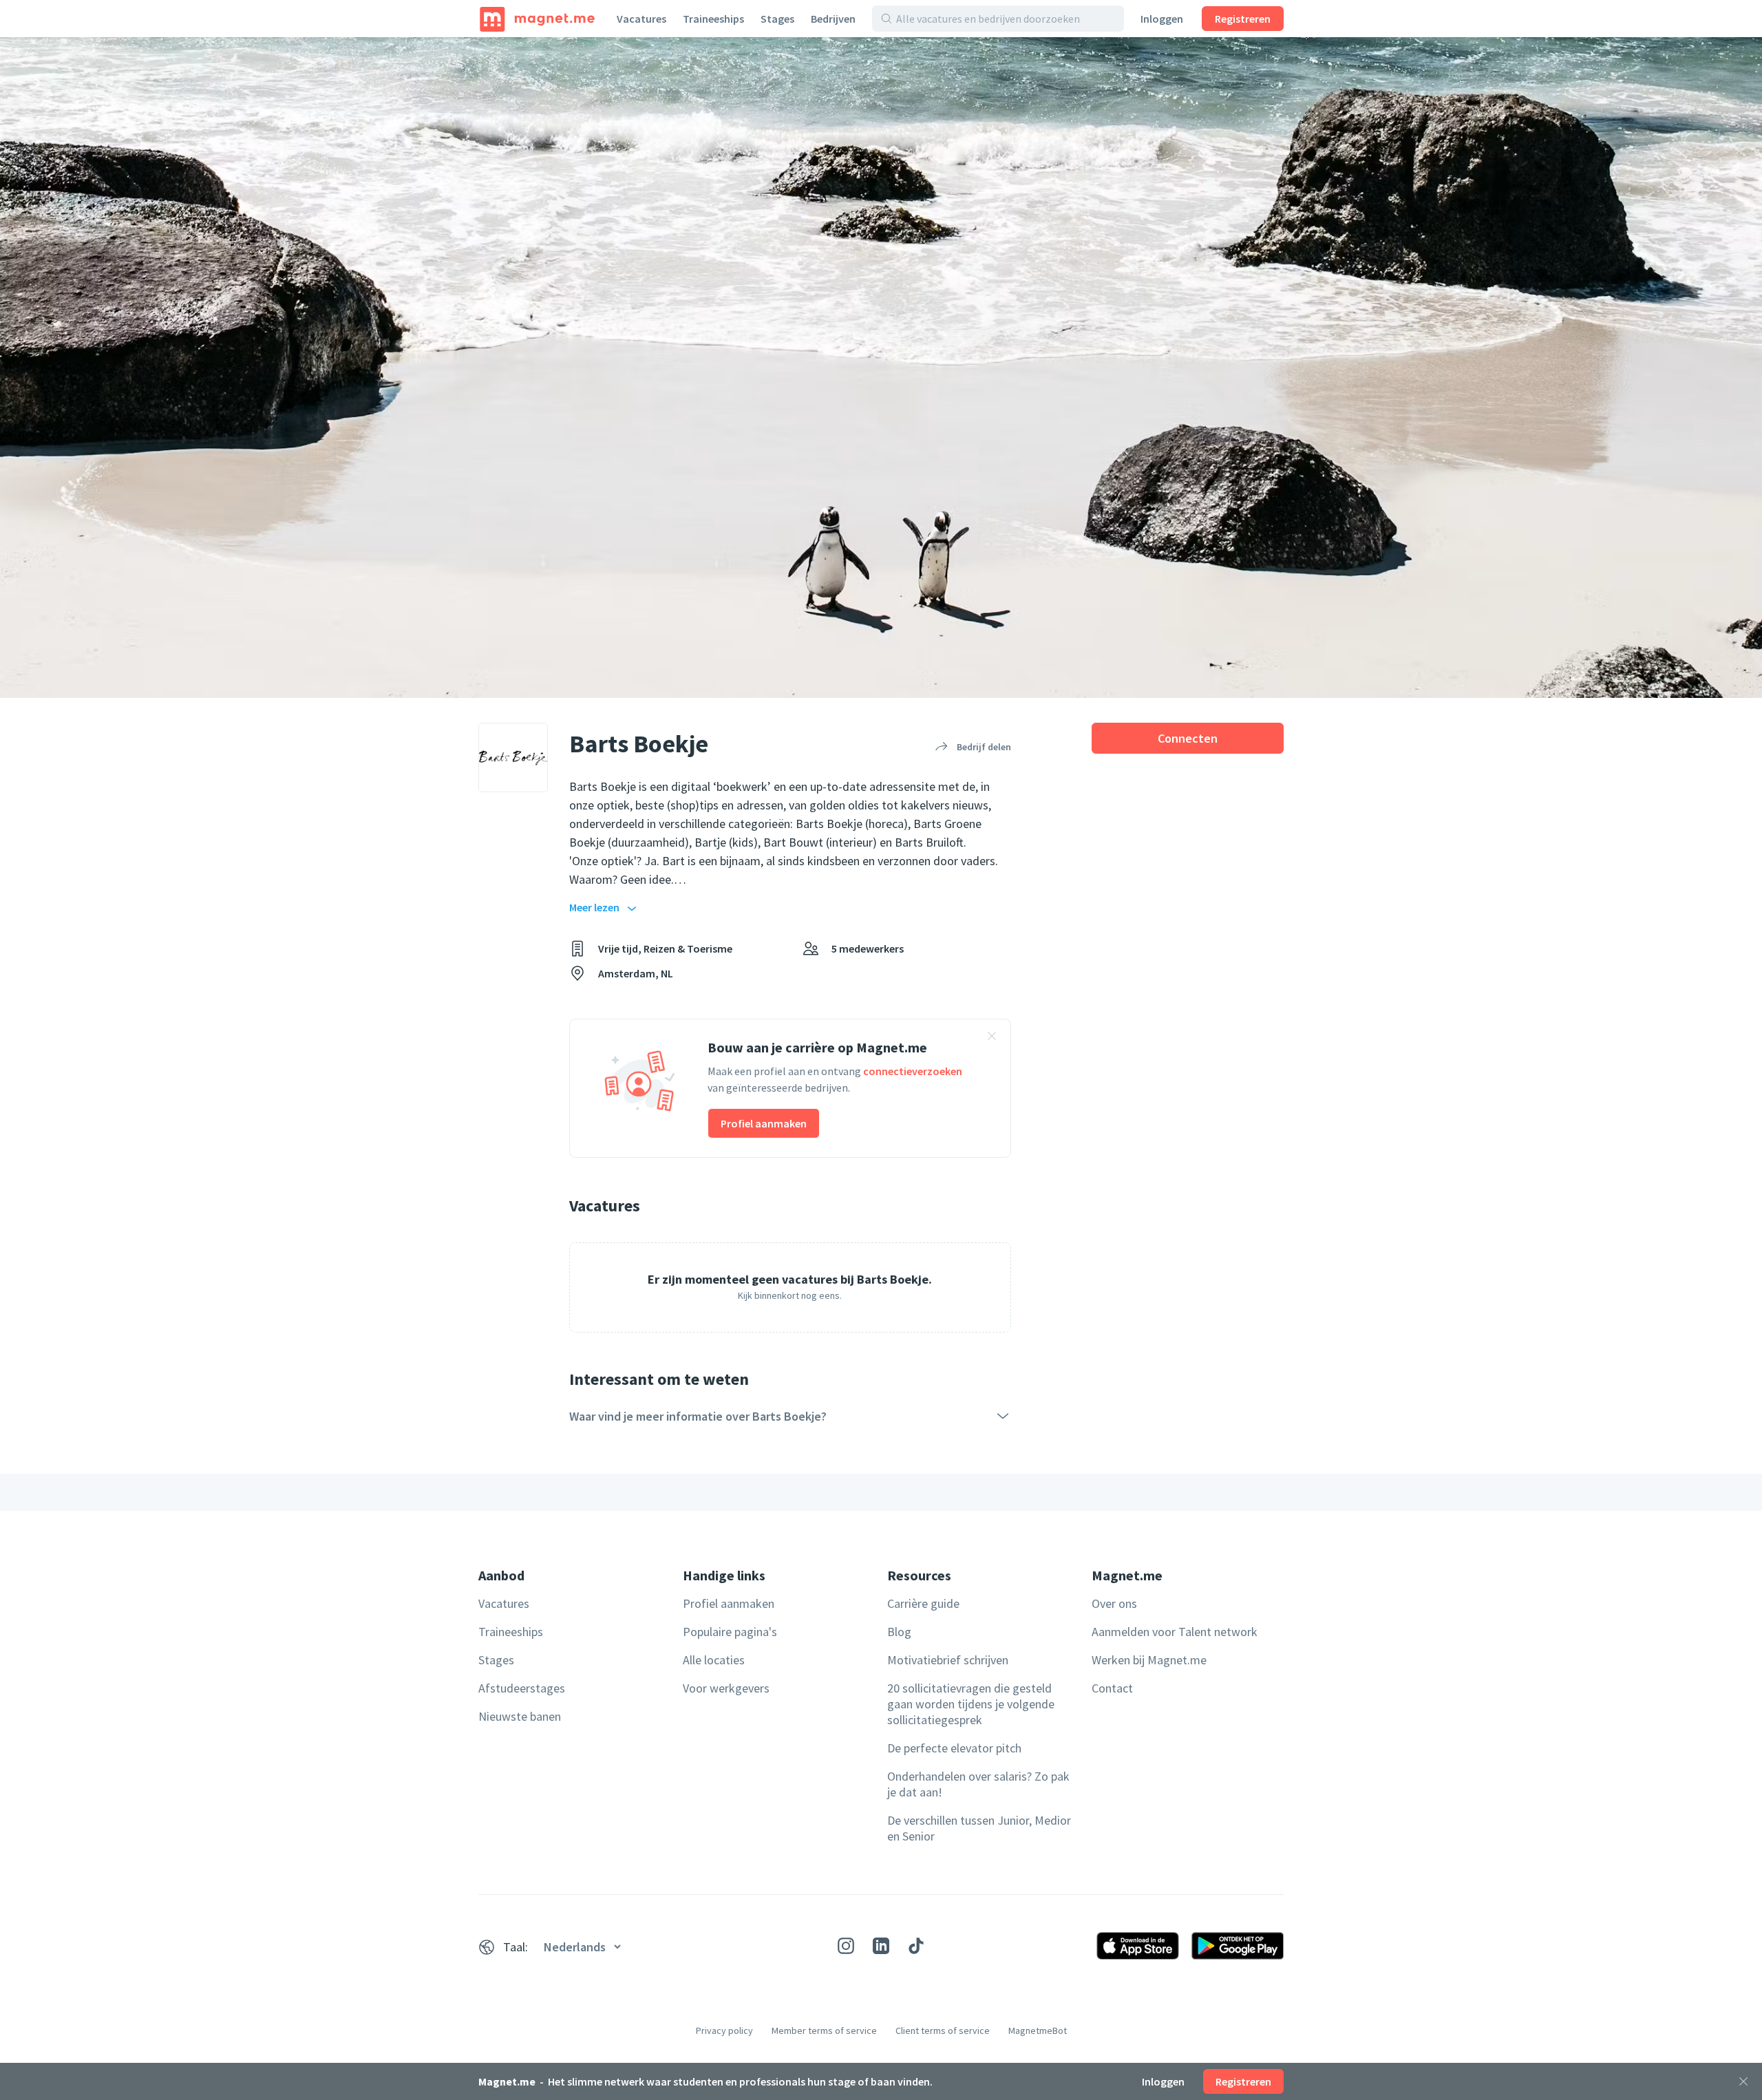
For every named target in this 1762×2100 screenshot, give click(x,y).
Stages (777, 19)
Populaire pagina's (730, 1632)
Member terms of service (824, 2030)
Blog (899, 1632)
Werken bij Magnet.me (1149, 1660)
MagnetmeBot (1038, 2030)
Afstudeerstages (522, 1688)
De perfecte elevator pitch (954, 1748)
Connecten (1188, 738)
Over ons (1114, 1603)
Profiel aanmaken (764, 1123)
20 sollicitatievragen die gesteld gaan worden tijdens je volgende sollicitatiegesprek (971, 1704)
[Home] (537, 19)
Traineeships (713, 19)
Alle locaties (714, 1660)
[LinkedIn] (881, 1946)
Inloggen (1162, 19)
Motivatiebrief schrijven (948, 1660)
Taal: (516, 1947)
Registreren (1243, 19)
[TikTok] (916, 1946)
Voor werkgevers (726, 1688)
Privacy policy (724, 2030)
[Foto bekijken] (881, 368)
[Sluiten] (1743, 2081)
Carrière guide (923, 1603)
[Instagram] (846, 1946)
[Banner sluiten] (992, 1038)
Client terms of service (943, 2030)
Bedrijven (833, 19)
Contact (1112, 1688)
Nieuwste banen (520, 1716)
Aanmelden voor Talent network (1175, 1632)
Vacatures (641, 19)
